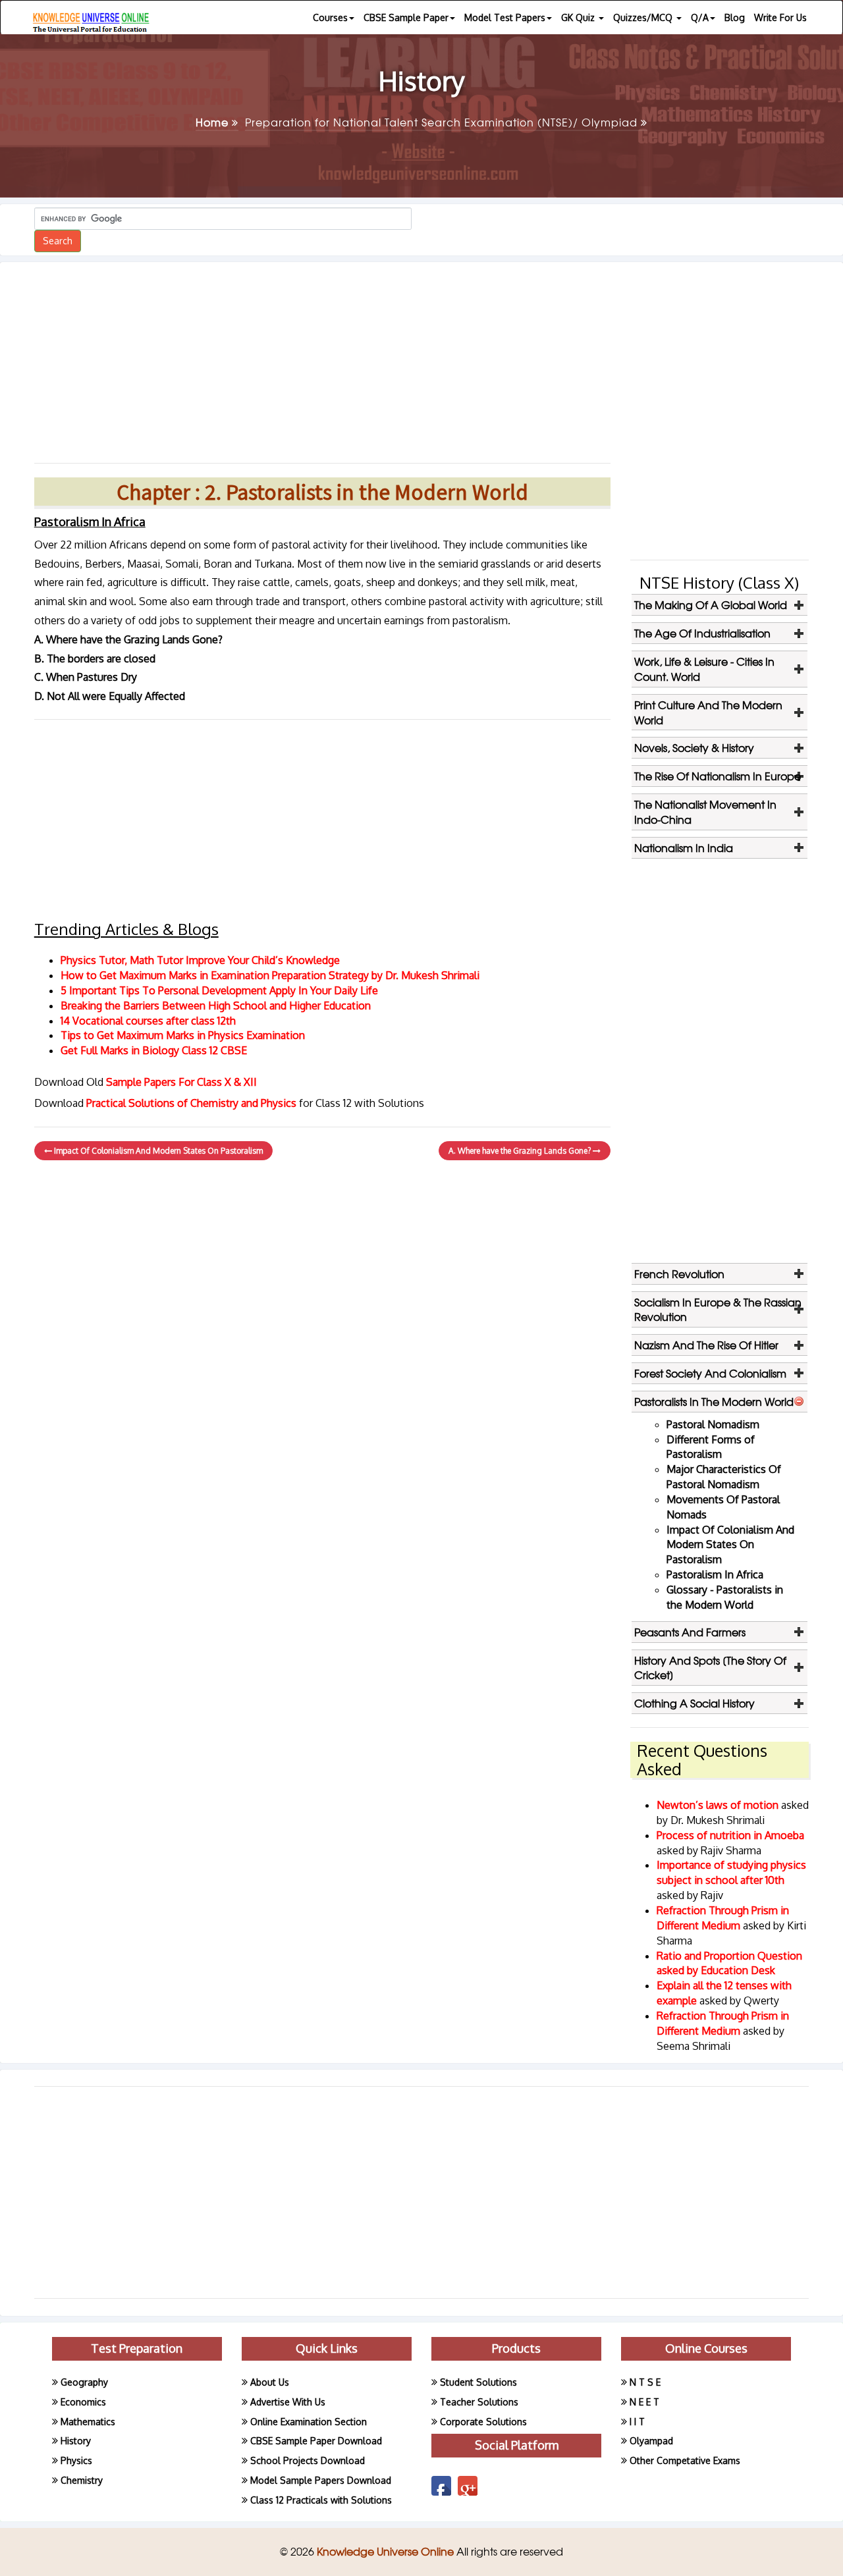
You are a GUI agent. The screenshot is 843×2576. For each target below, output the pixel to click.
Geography (84, 2382)
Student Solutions (478, 2382)
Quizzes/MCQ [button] (644, 17)
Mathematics (88, 2422)
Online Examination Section (309, 2422)
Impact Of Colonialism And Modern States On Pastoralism (157, 1151)
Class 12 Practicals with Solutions (321, 2500)
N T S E (645, 2382)
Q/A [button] (700, 17)
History (76, 2441)
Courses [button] (330, 17)
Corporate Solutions (483, 2422)
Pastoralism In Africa (715, 1574)
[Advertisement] (322, 358)
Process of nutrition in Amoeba (730, 1835)
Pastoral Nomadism (713, 1424)
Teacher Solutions (479, 2402)
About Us (270, 2382)
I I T (637, 2422)
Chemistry (82, 2480)
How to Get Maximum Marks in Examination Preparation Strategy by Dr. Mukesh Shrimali (270, 975)
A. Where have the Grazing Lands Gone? (521, 1151)
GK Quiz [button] (579, 17)
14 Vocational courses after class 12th (148, 1021)
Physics (76, 2460)
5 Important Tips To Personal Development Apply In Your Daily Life (219, 990)
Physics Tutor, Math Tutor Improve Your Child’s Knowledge (200, 960)
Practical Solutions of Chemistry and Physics (193, 1103)
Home (214, 122)
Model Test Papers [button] (505, 17)
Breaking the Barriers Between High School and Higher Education (216, 1006)
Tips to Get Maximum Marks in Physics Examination (183, 1035)
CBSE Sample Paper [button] (406, 17)
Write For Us (780, 17)
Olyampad (651, 2441)
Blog (735, 17)
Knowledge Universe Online (387, 2551)
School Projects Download (308, 2460)
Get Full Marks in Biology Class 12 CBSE (154, 1050)
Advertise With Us (288, 2402)
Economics (83, 2402)
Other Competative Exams (685, 2460)
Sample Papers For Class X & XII (181, 1082)
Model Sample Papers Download (321, 2480)
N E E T (644, 2402)
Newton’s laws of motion (719, 1805)
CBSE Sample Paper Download (316, 2441)
